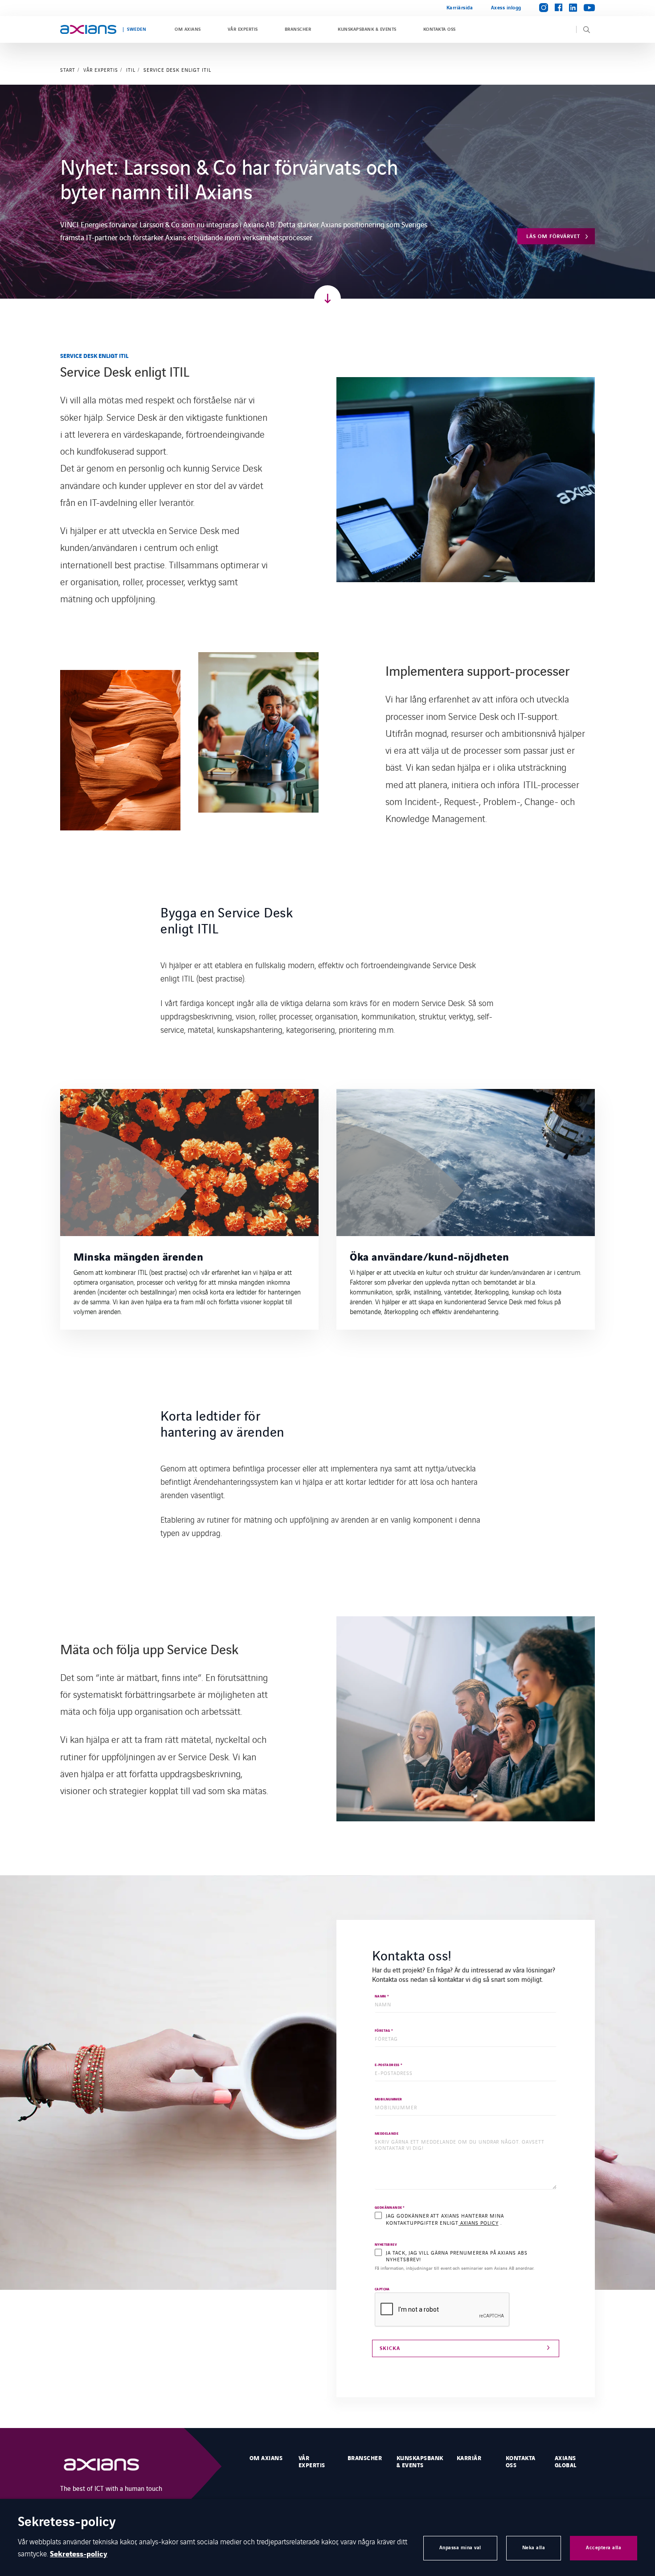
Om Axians (188, 29)
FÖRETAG (384, 2031)
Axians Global (566, 2462)
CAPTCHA (382, 2290)
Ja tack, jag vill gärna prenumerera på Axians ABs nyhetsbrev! (457, 2256)
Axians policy (478, 2223)
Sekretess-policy (79, 2554)
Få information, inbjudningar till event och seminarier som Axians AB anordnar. (454, 2268)
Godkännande (390, 2208)
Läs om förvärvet (553, 236)
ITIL (131, 70)
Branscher (298, 29)
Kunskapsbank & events (367, 29)
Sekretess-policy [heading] (67, 2523)
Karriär (469, 2458)
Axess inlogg (506, 8)
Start (68, 70)
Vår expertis (243, 29)
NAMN (382, 1997)
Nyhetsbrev (386, 2245)
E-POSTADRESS (389, 2065)
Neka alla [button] (534, 2548)
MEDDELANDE (387, 2134)
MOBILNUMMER (388, 2100)
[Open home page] (88, 29)
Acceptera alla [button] (604, 2548)
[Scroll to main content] (327, 299)
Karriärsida (460, 8)
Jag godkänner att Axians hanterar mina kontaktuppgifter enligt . (445, 2219)
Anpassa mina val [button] (460, 2548)
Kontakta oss (440, 29)
